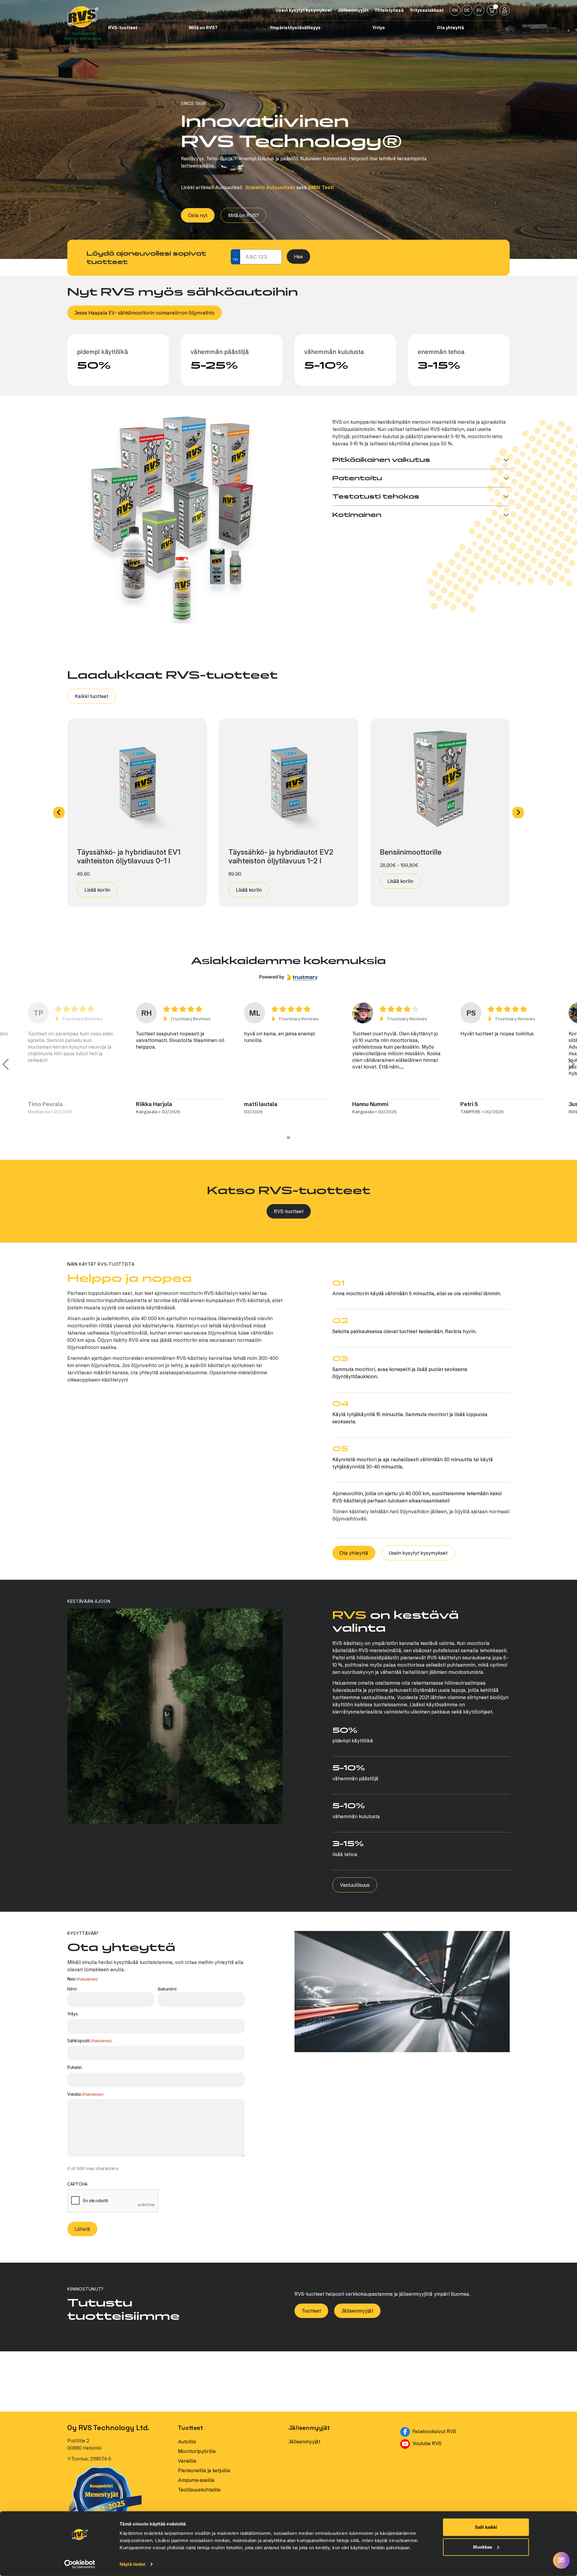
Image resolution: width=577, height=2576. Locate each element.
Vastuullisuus (355, 1885)
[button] (59, 813)
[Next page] (571, 1064)
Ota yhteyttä (354, 1553)
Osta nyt (198, 215)
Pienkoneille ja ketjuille (204, 2470)
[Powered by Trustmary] (288, 977)
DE (467, 10)
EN (455, 10)
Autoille (187, 2442)
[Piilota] (181, 28)
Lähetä (82, 2229)
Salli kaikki (486, 2527)
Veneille (187, 2461)
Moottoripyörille (197, 2451)
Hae (298, 257)
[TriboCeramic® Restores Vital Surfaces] (83, 17)
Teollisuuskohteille (199, 2490)
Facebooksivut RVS (460, 2431)
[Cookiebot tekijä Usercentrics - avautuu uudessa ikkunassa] (80, 2564)
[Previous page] (6, 1064)
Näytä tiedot (132, 2564)
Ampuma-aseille (196, 2480)
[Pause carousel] (288, 1138)
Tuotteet (311, 2311)
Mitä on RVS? (243, 215)
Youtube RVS (455, 2443)
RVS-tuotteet (289, 1211)
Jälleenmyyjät (357, 2311)
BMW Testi (321, 187)
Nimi (72, 1989)
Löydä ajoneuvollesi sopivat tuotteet (146, 258)
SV (479, 10)
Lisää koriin (97, 890)
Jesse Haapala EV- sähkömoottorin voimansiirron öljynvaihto (145, 313)
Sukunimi (167, 1989)
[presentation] (113, 2201)
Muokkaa (482, 2547)
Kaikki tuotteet (92, 696)
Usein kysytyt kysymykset (418, 1553)
